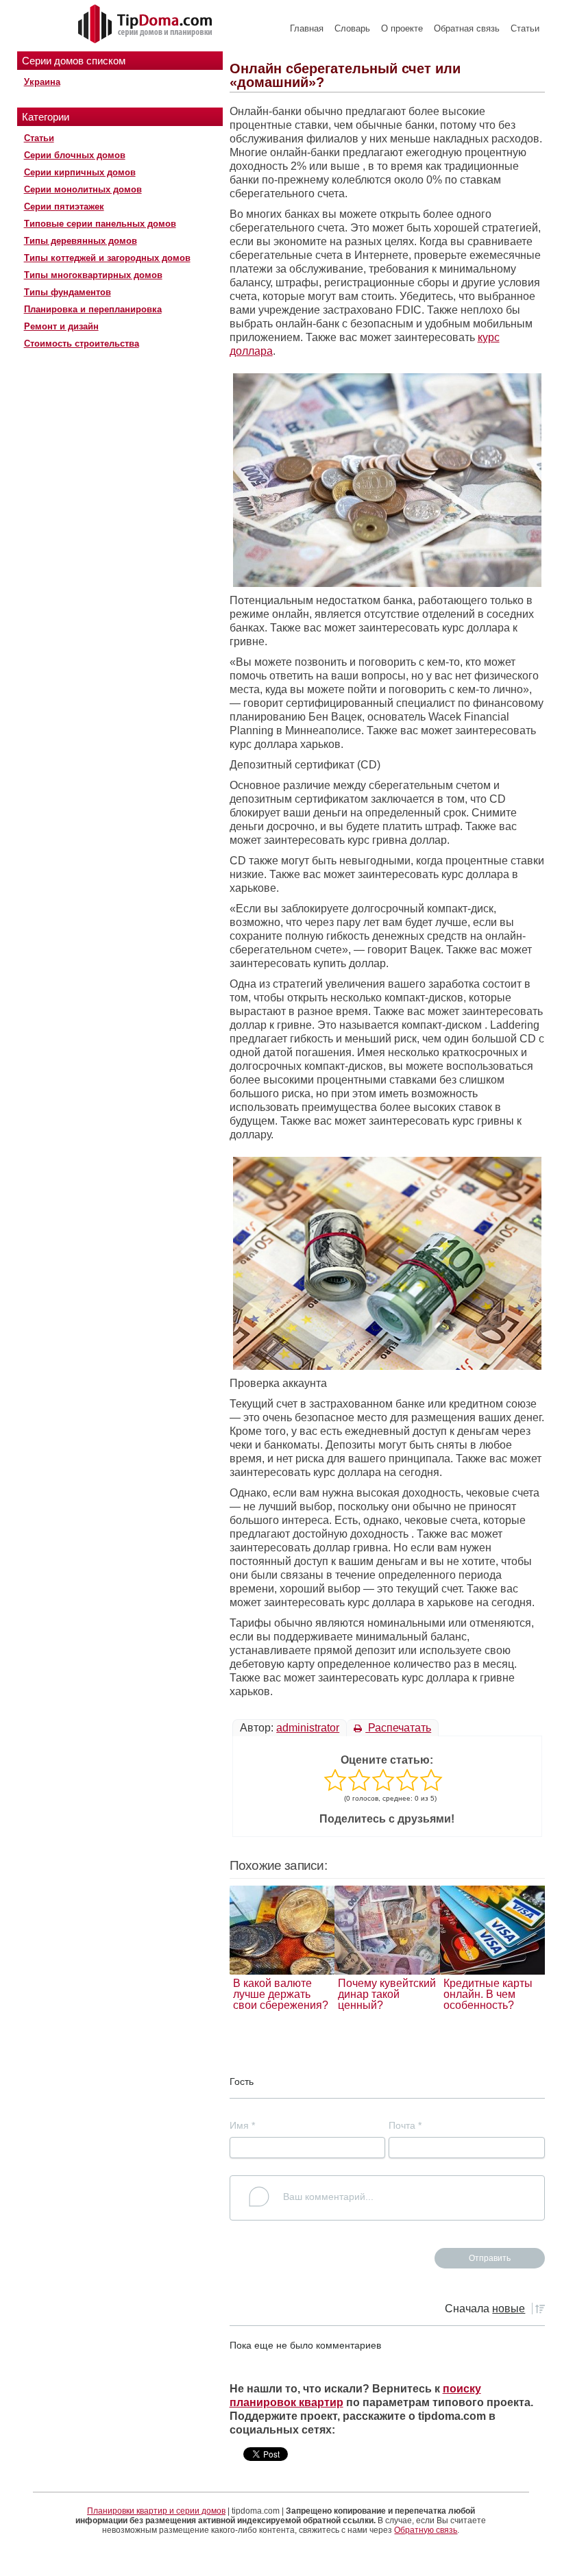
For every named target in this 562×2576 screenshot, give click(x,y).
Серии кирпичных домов (80, 172)
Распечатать (398, 1728)
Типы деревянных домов (81, 241)
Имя (242, 2125)
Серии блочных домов (75, 155)
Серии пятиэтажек (64, 207)
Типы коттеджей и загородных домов (107, 258)
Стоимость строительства (82, 343)
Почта (405, 2125)
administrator (308, 1728)
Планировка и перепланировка (93, 309)
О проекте (402, 28)
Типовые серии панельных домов (100, 224)
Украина (42, 82)
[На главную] (147, 25)
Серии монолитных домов (83, 189)
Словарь (352, 28)
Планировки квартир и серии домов (156, 2511)
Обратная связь (467, 28)
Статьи (525, 28)
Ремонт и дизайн (61, 326)
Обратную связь (426, 2530)
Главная (307, 28)
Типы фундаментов (68, 292)
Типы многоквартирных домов (93, 275)
